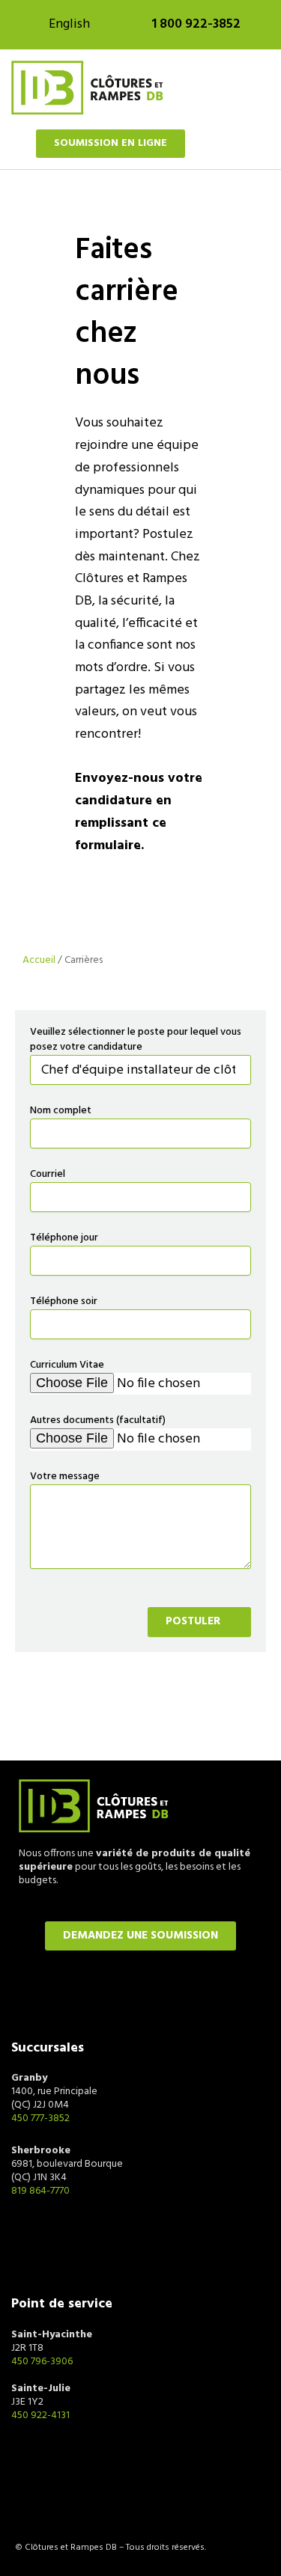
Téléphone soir (64, 1302)
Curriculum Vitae (67, 1365)
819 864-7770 (40, 2191)
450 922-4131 (40, 2416)
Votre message (65, 1477)
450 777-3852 (40, 2118)
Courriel (48, 1175)
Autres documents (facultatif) (98, 1421)
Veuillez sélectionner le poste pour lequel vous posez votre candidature (136, 1040)
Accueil (39, 960)
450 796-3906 (42, 2362)
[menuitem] (69, 25)
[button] (259, 88)
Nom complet (61, 1111)
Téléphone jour (64, 1238)
